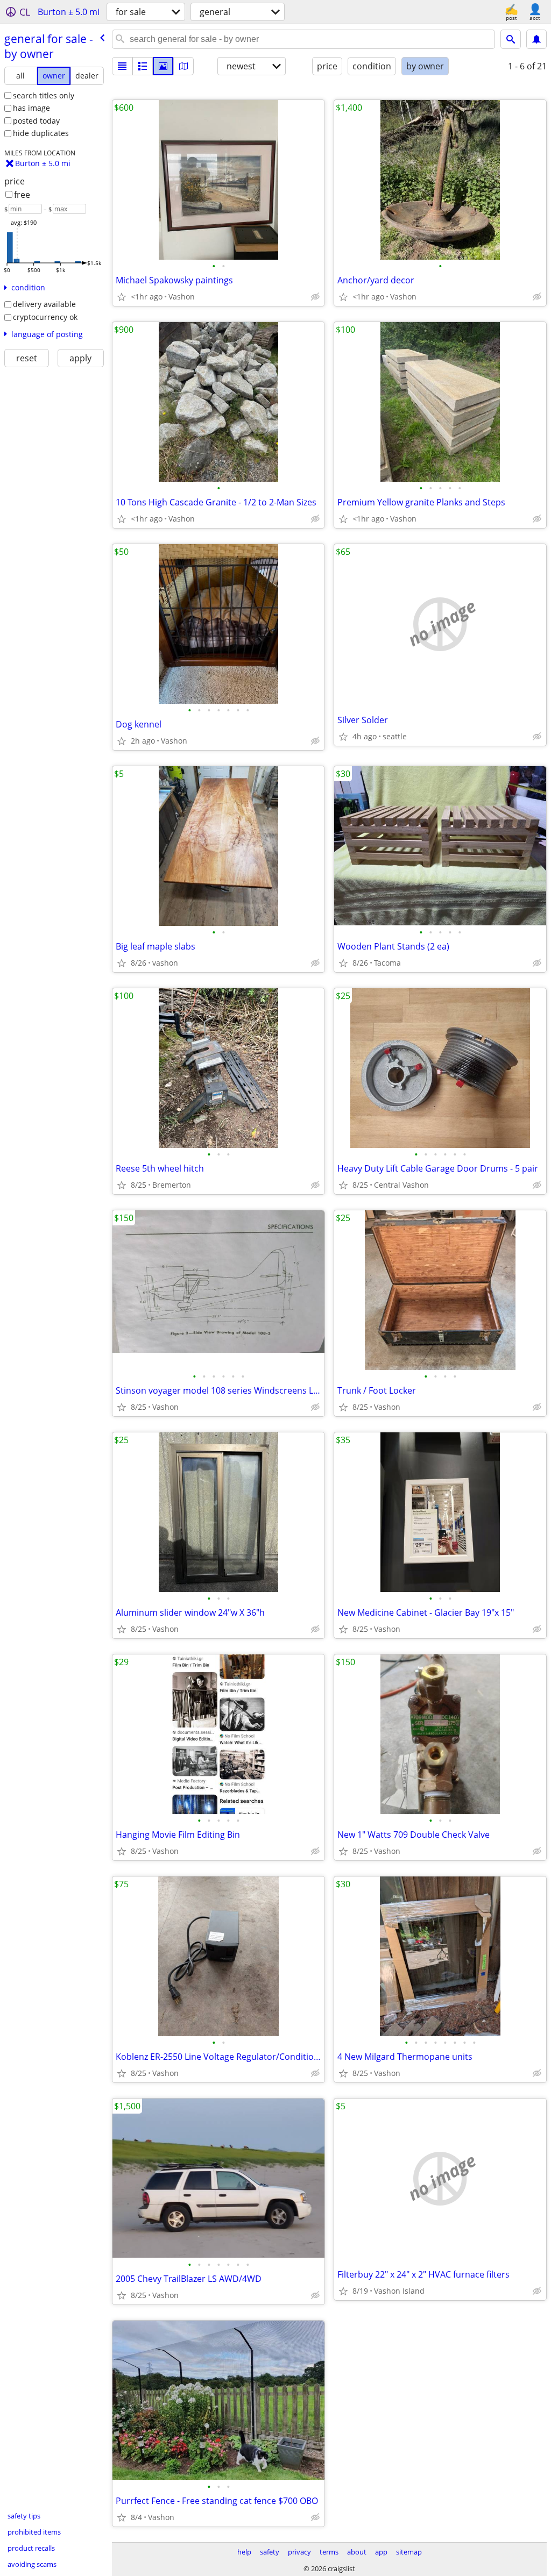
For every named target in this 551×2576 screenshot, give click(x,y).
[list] (122, 66)
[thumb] (143, 66)
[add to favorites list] (122, 297)
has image (31, 108)
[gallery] (163, 66)
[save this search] (536, 39)
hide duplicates (41, 133)
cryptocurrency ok (45, 317)
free (22, 195)
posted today (36, 121)
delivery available (44, 304)
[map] (183, 66)
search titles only (44, 95)
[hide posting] (315, 297)
